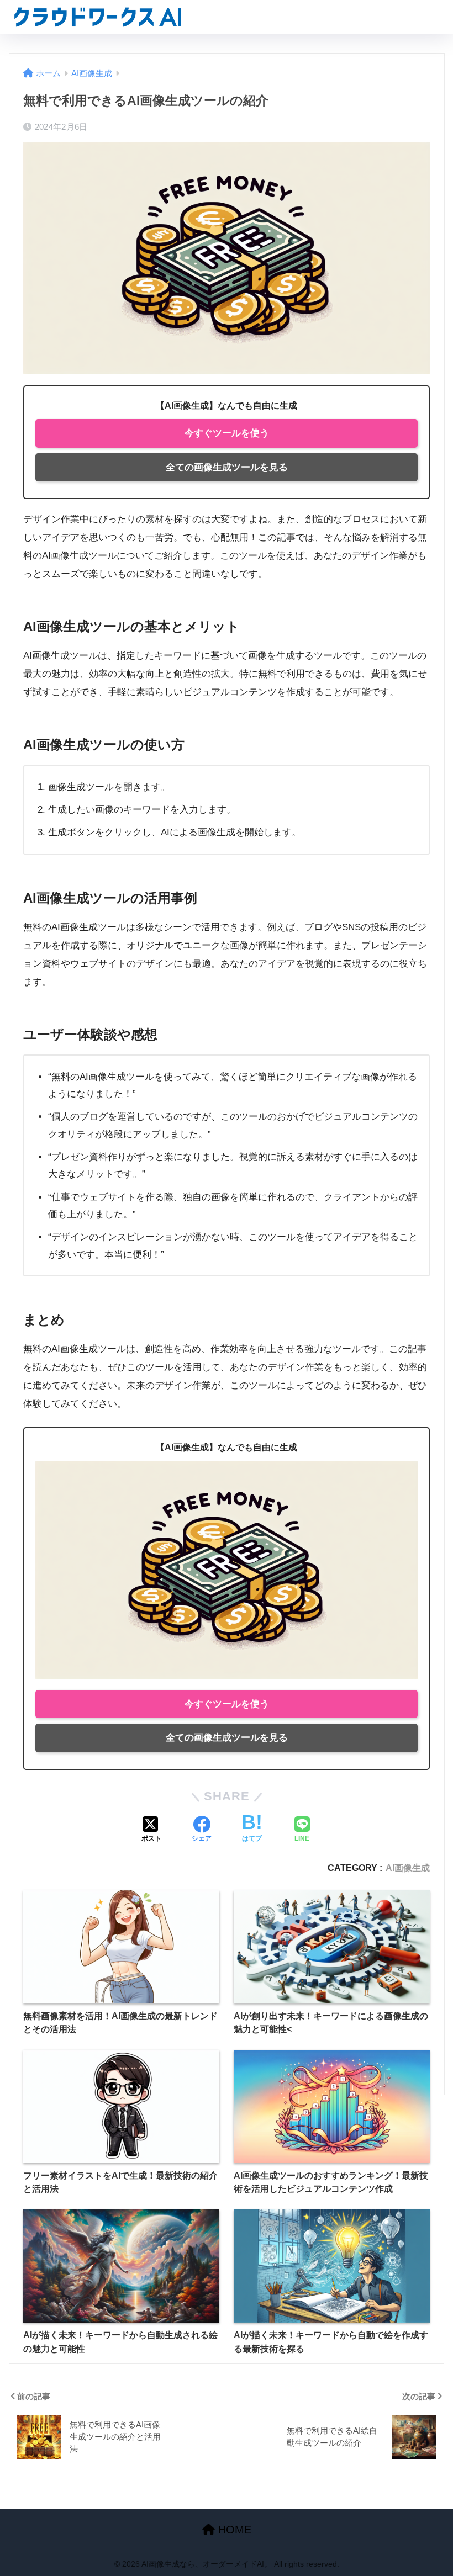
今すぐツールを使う (227, 433)
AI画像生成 (408, 1868)
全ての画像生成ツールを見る (227, 467)
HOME (233, 2530)
